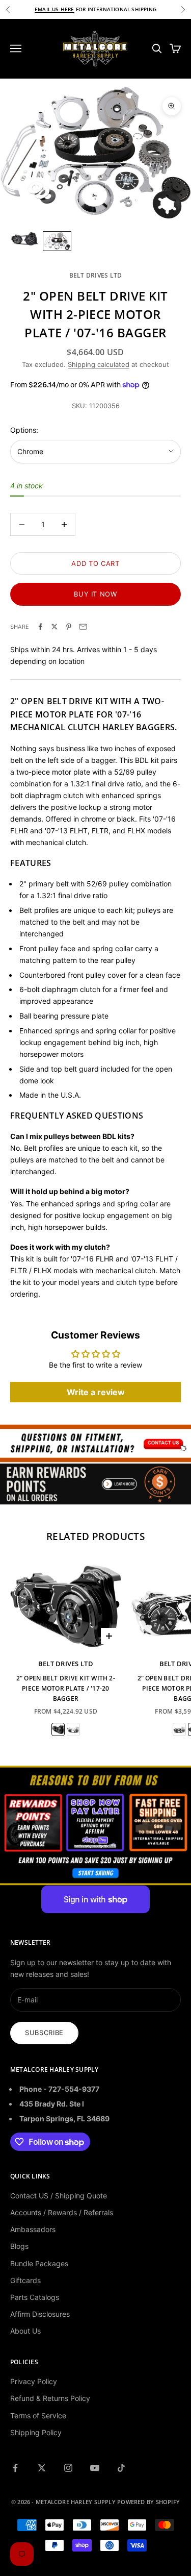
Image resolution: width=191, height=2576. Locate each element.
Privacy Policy (34, 2381)
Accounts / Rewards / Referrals (62, 2212)
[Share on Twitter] (54, 627)
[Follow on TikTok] (121, 2468)
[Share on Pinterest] (69, 627)
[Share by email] (83, 627)
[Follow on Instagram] (68, 2468)
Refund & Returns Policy (50, 2398)
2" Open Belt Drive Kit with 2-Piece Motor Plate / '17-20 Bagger (66, 1689)
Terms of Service (38, 2416)
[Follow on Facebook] (15, 2468)
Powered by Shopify (148, 2502)
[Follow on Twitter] (42, 2468)
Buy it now (95, 594)
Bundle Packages (39, 2263)
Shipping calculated (99, 364)
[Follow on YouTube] (95, 2468)
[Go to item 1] (24, 239)
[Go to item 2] (57, 241)
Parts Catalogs (35, 2297)
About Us (25, 2331)
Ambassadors (33, 2229)
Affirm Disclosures (40, 2314)
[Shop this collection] (95, 1443)
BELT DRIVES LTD (96, 275)
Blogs (19, 2246)
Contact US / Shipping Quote (59, 2196)
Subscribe (44, 2033)
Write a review (96, 1392)
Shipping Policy (36, 2432)
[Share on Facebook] (40, 627)
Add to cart (95, 563)
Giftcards (25, 2280)
